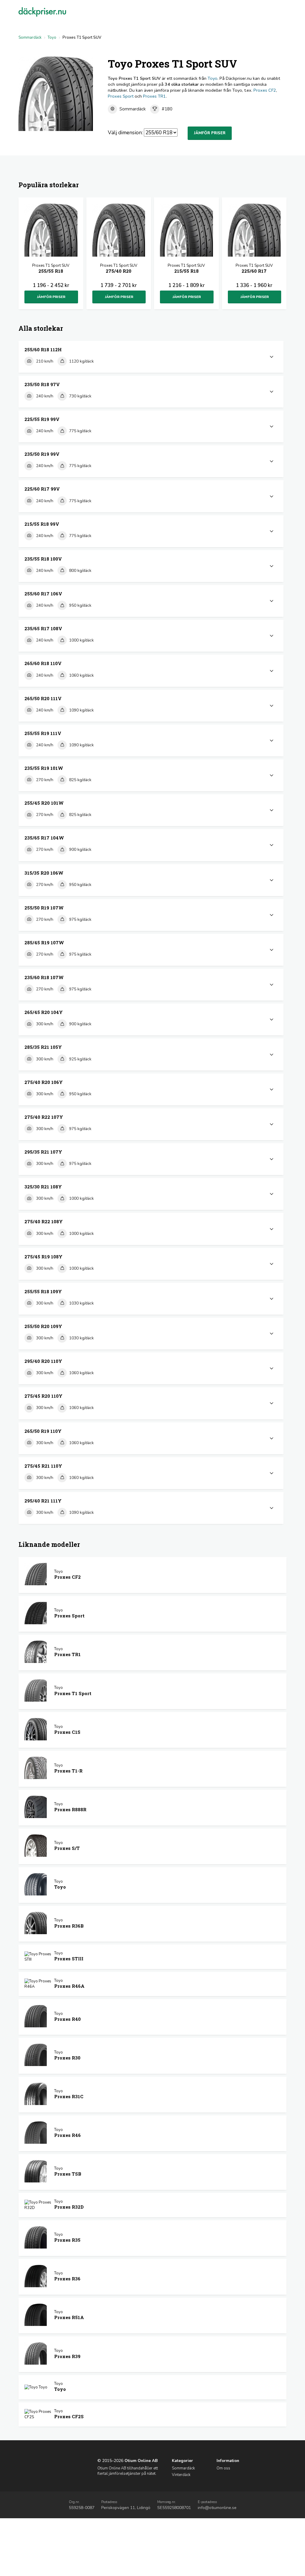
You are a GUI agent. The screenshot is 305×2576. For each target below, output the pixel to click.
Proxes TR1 (154, 96)
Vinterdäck (181, 2475)
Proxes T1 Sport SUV (51, 268)
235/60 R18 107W (44, 977)
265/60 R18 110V (43, 663)
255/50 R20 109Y (43, 1326)
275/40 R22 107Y (44, 1117)
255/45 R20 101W (44, 803)
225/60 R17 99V (42, 489)
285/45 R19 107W (44, 943)
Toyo (52, 38)
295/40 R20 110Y (43, 1361)
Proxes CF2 (265, 90)
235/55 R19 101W (44, 768)
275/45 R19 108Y (43, 1257)
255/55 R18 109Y (43, 1291)
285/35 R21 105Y (43, 1047)
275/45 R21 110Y (43, 1466)
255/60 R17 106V (43, 594)
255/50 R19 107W (44, 908)
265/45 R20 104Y (44, 1012)
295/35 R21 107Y (43, 1152)
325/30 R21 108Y (43, 1187)
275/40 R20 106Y (44, 1082)
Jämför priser (210, 133)
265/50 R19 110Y (43, 1431)
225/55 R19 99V (42, 419)
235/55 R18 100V (43, 559)
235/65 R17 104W (44, 838)
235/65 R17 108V (43, 628)
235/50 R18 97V (42, 384)
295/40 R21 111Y (43, 1501)
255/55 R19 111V (43, 733)
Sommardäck (30, 38)
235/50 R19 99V (42, 454)
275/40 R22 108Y (44, 1221)
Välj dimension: (125, 132)
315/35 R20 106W (44, 873)
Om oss (223, 2468)
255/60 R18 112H (43, 350)
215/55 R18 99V (42, 524)
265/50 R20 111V (43, 698)
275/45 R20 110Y (43, 1396)
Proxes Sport (121, 96)
